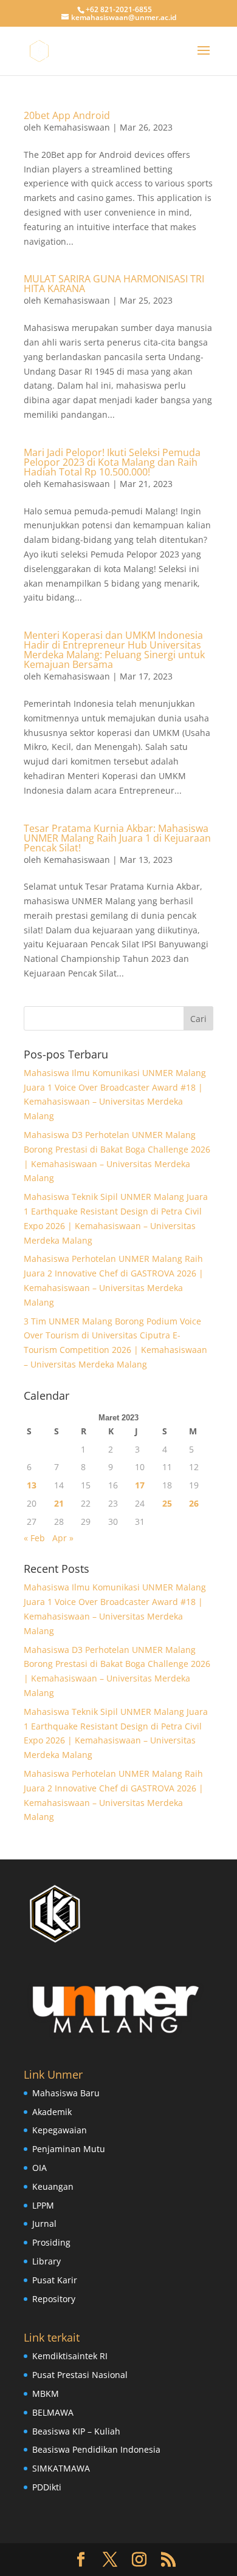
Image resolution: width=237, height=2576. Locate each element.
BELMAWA (53, 2412)
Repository (54, 2299)
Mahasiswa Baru (66, 2093)
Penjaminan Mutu (69, 2149)
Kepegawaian (60, 2130)
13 (32, 1485)
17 (140, 1485)
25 (167, 1503)
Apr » (63, 1538)
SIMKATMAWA (61, 2468)
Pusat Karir (55, 2280)
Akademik (52, 2112)
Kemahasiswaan (77, 127)
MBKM (46, 2394)
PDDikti (47, 2487)
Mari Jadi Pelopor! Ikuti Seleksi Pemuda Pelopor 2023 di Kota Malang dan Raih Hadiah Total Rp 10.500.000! (112, 462)
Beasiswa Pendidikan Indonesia (96, 2449)
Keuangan (53, 2186)
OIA (39, 2168)
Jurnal (44, 2223)
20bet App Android (67, 115)
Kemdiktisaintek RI (70, 2356)
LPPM (43, 2205)
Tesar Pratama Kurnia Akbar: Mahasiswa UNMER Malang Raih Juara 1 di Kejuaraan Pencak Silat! (117, 838)
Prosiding (51, 2242)
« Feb (34, 1538)
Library (46, 2261)
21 (59, 1503)
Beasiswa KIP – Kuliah (76, 2431)
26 (194, 1503)
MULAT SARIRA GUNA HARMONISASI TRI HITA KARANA (114, 284)
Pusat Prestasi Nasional (80, 2375)
